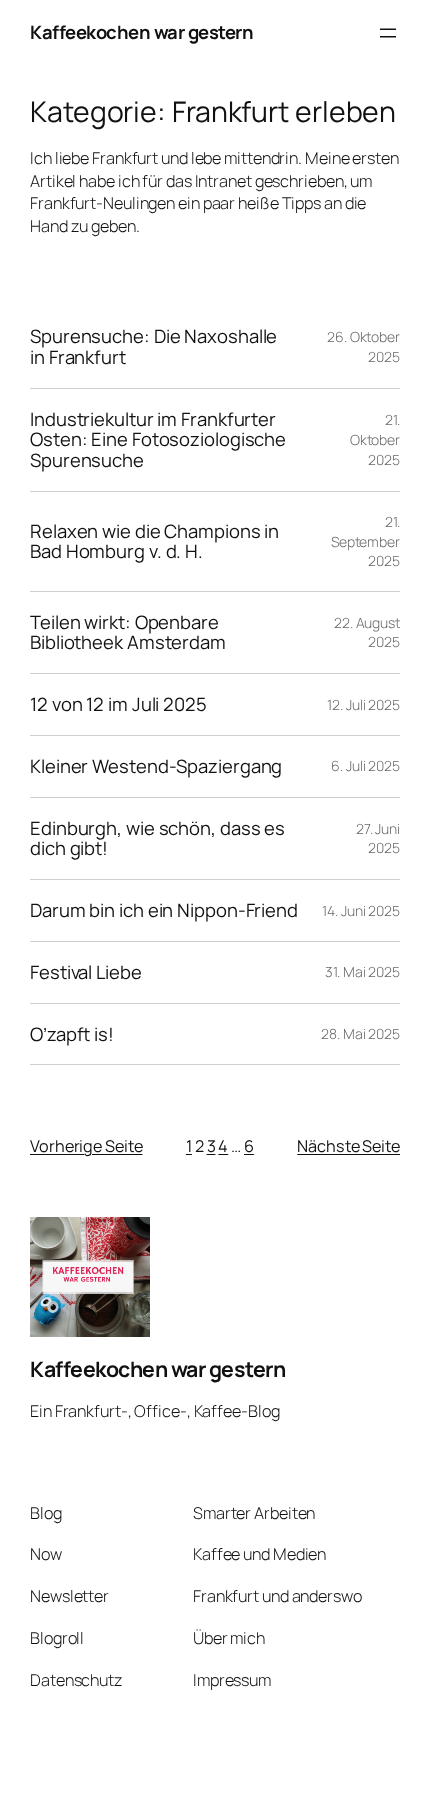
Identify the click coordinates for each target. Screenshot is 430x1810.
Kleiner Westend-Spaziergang (156, 766)
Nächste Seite (348, 1146)
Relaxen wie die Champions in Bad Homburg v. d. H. (154, 541)
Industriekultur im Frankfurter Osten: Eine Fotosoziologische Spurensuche (158, 440)
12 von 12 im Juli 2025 (118, 704)
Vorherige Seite (86, 1146)
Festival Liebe (86, 972)
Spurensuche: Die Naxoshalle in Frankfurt (153, 346)
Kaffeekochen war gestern (141, 32)
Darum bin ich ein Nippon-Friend (164, 910)
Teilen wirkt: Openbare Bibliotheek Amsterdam (128, 632)
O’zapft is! (72, 1034)
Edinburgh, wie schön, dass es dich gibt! (157, 838)
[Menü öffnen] (388, 33)
